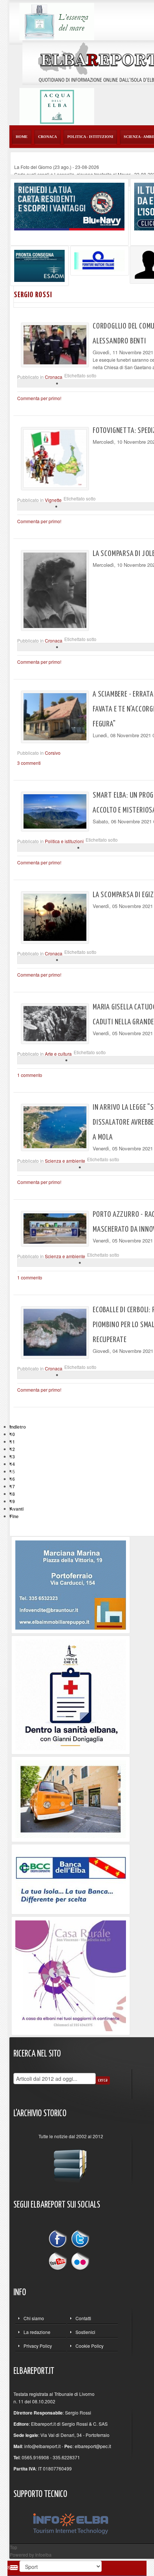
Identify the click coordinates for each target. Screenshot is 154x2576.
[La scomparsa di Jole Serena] (55, 590)
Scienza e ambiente (65, 1161)
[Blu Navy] (69, 206)
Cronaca (54, 377)
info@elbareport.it (42, 2446)
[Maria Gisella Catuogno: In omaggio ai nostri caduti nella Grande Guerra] (55, 1024)
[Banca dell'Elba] (71, 1878)
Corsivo (53, 753)
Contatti (83, 2318)
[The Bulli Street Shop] (71, 1798)
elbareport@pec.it (93, 2446)
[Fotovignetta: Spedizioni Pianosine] (55, 458)
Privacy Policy (38, 2346)
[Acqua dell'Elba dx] (57, 106)
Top (13, 2547)
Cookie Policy (90, 2346)
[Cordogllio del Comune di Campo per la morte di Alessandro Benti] (55, 345)
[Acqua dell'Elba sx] (57, 21)
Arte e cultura (58, 1054)
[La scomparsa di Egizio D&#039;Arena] (55, 917)
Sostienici (85, 2332)
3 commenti (29, 763)
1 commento (30, 1075)
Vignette (53, 500)
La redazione (37, 2332)
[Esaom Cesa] (100, 260)
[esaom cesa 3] (39, 265)
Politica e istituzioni (64, 841)
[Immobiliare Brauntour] (71, 1584)
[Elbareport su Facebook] (59, 2240)
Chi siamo (34, 2318)
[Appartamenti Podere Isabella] (71, 1975)
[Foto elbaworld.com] (55, 1127)
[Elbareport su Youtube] (59, 2260)
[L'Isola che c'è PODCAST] (71, 1694)
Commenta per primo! (39, 398)
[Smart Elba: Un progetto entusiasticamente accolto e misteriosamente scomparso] (55, 811)
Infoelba (43, 2555)
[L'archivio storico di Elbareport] (71, 2162)
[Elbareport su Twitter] (80, 2240)
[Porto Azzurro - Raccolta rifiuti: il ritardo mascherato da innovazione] (55, 1229)
